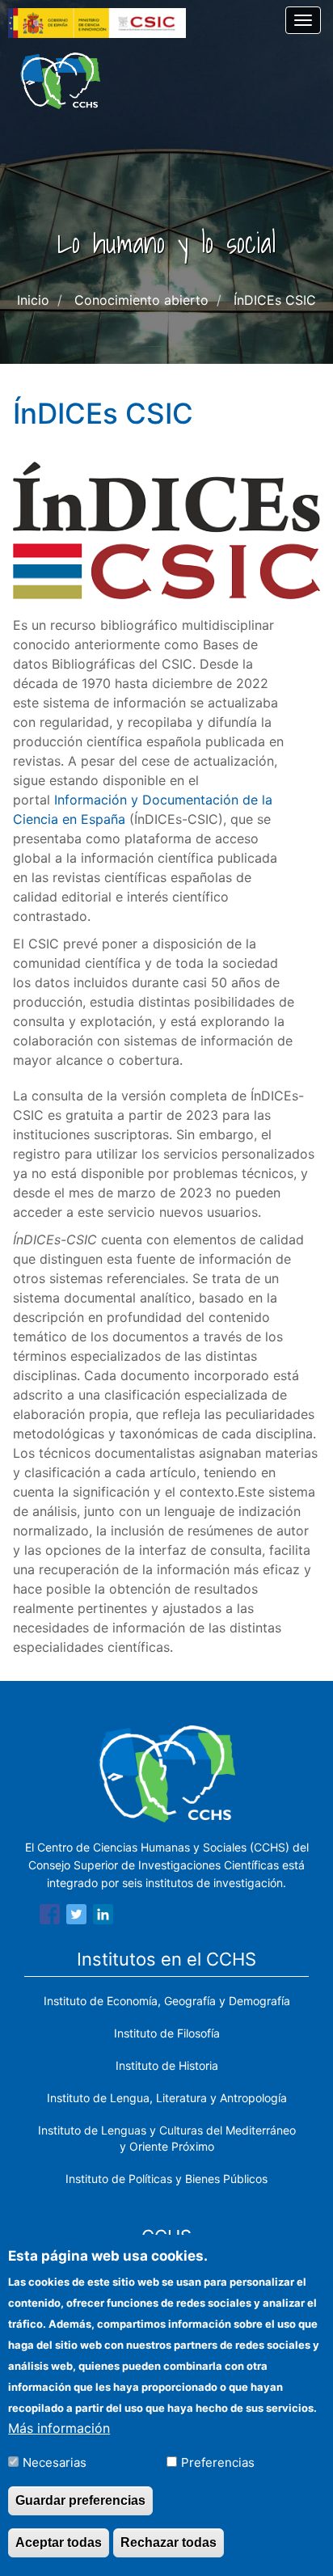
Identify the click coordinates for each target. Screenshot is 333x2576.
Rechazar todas (169, 2542)
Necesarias (55, 2462)
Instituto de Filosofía (167, 2033)
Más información (59, 2428)
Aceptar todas (59, 2542)
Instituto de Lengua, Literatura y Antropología (167, 2098)
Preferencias (218, 2462)
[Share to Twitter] (76, 1917)
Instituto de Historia (167, 2065)
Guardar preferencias (80, 2500)
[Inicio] (60, 81)
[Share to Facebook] (50, 1917)
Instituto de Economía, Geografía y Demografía (167, 2001)
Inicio (33, 300)
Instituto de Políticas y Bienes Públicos (166, 2179)
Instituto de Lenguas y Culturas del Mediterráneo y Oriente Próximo (167, 2138)
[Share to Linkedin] (103, 1917)
